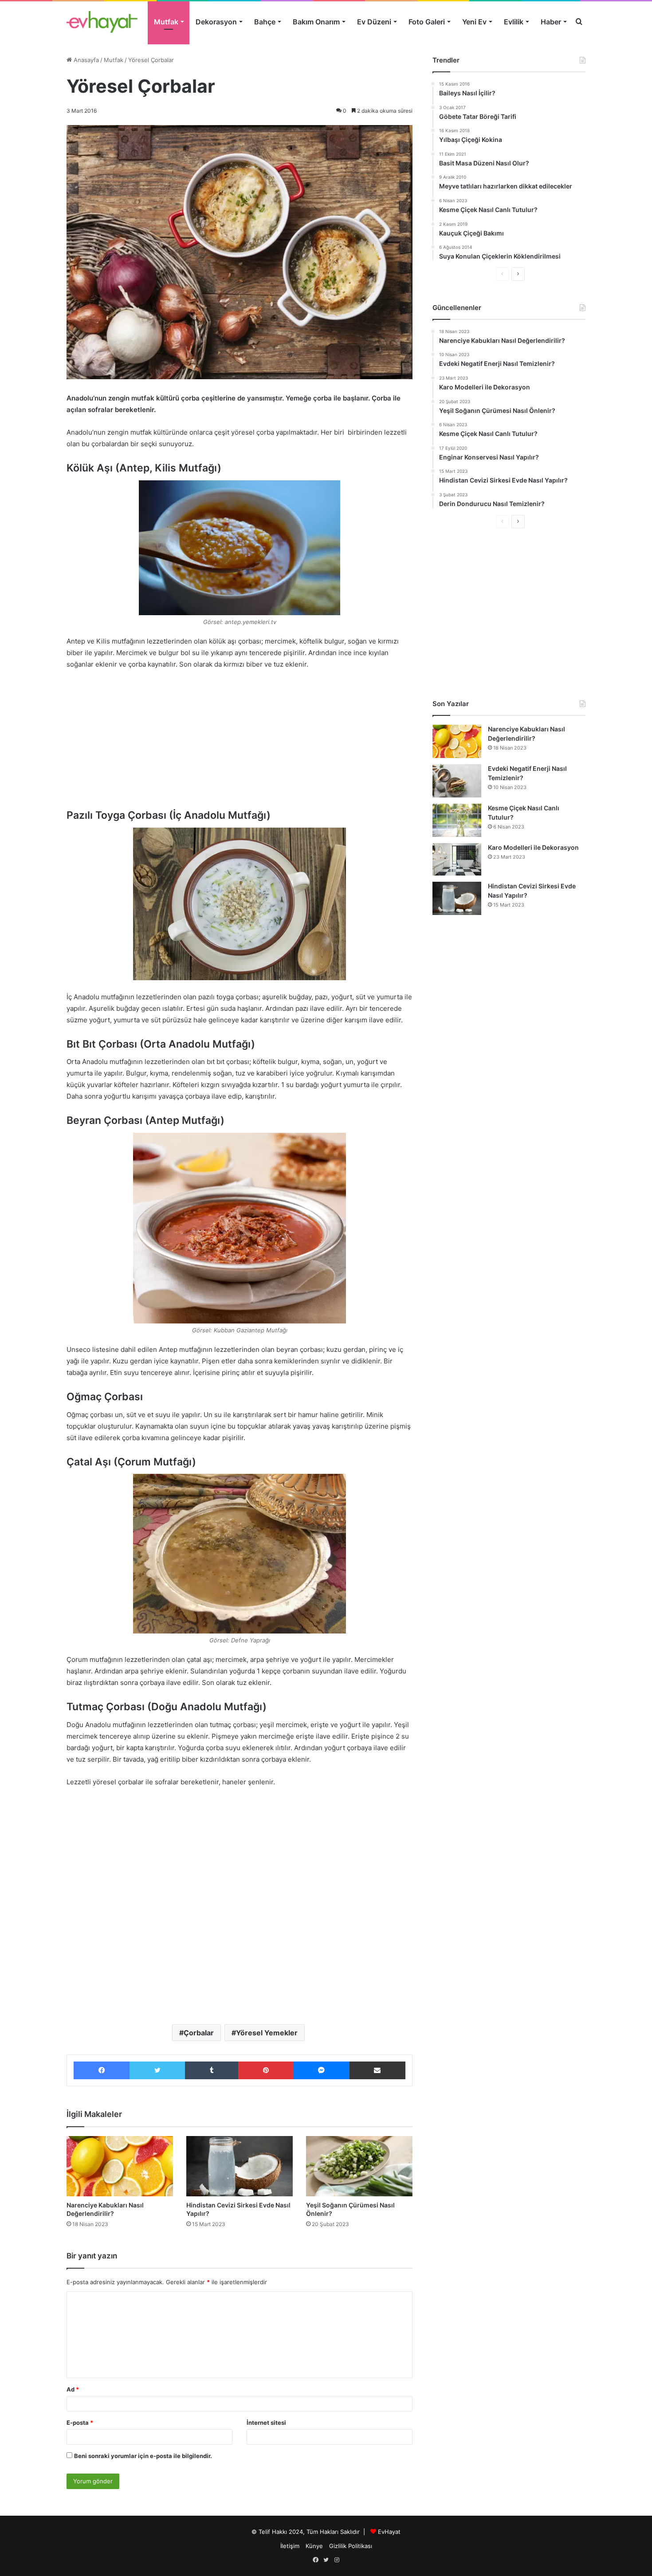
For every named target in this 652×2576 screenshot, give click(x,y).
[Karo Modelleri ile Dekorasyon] (457, 859)
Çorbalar (199, 2033)
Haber (551, 22)
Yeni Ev (474, 22)
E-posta (80, 2423)
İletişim (290, 2546)
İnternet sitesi (266, 2423)
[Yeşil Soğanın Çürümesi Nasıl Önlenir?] (359, 2166)
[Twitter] (157, 2070)
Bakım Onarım (316, 22)
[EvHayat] (102, 22)
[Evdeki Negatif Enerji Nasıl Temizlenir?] (457, 781)
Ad (73, 2389)
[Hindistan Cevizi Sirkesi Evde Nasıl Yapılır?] (240, 2166)
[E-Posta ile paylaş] (377, 2070)
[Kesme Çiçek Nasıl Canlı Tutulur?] (457, 820)
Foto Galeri (427, 22)
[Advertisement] (240, 743)
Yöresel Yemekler (267, 2033)
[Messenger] (322, 2070)
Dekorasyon (216, 22)
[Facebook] (102, 2070)
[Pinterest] (266, 2070)
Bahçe (265, 22)
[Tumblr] (212, 2070)
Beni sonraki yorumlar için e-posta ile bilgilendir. (143, 2456)
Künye (314, 2546)
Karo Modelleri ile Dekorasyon (533, 847)
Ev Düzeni (374, 22)
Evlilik (514, 22)
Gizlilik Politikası (351, 2546)
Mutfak (166, 22)
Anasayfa (85, 60)
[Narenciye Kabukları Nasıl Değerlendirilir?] (120, 2166)
